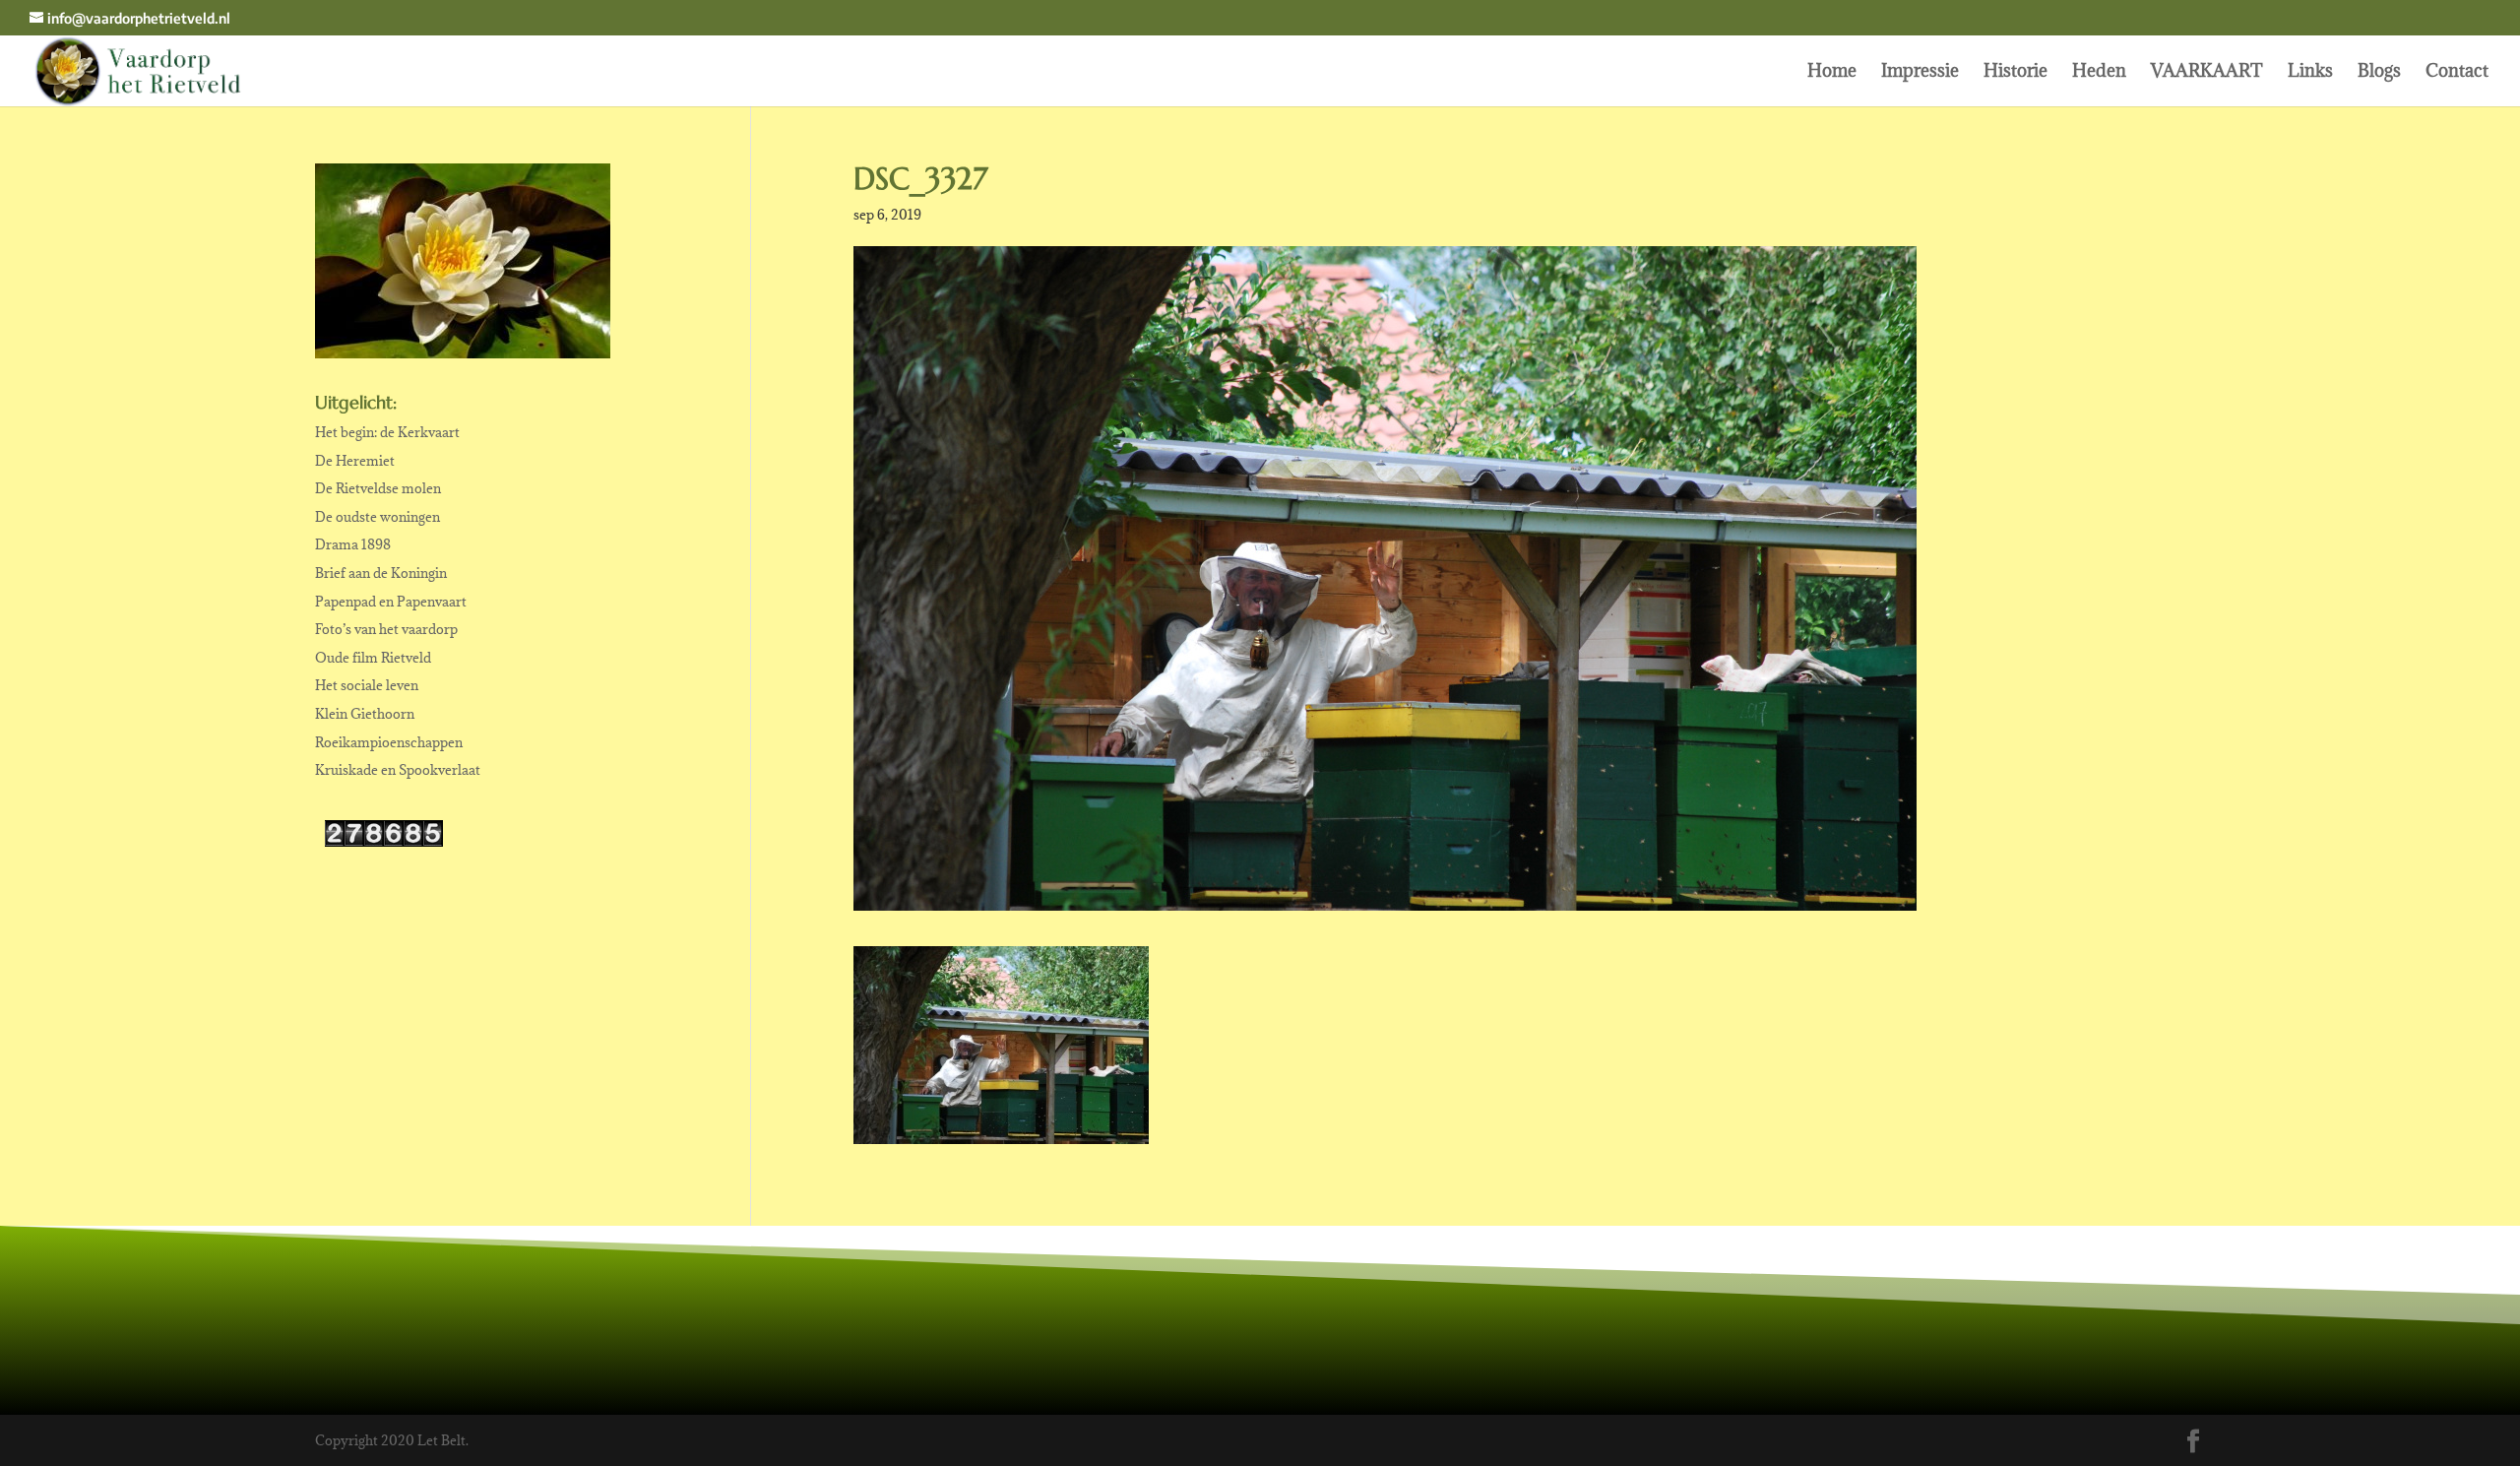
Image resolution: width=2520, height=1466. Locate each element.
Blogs (2379, 73)
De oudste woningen (378, 517)
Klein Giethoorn (365, 714)
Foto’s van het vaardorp (386, 629)
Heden (2099, 73)
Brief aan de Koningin (381, 573)
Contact (2457, 73)
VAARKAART (2207, 73)
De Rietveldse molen (378, 488)
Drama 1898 (353, 544)
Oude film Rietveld (373, 658)
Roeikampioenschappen (389, 742)
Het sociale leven (367, 685)
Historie (2016, 73)
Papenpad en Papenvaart (391, 602)
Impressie (1920, 73)
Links (2310, 73)
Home (1832, 73)
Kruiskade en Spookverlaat (398, 770)
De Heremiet (355, 461)
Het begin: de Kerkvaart (387, 432)
